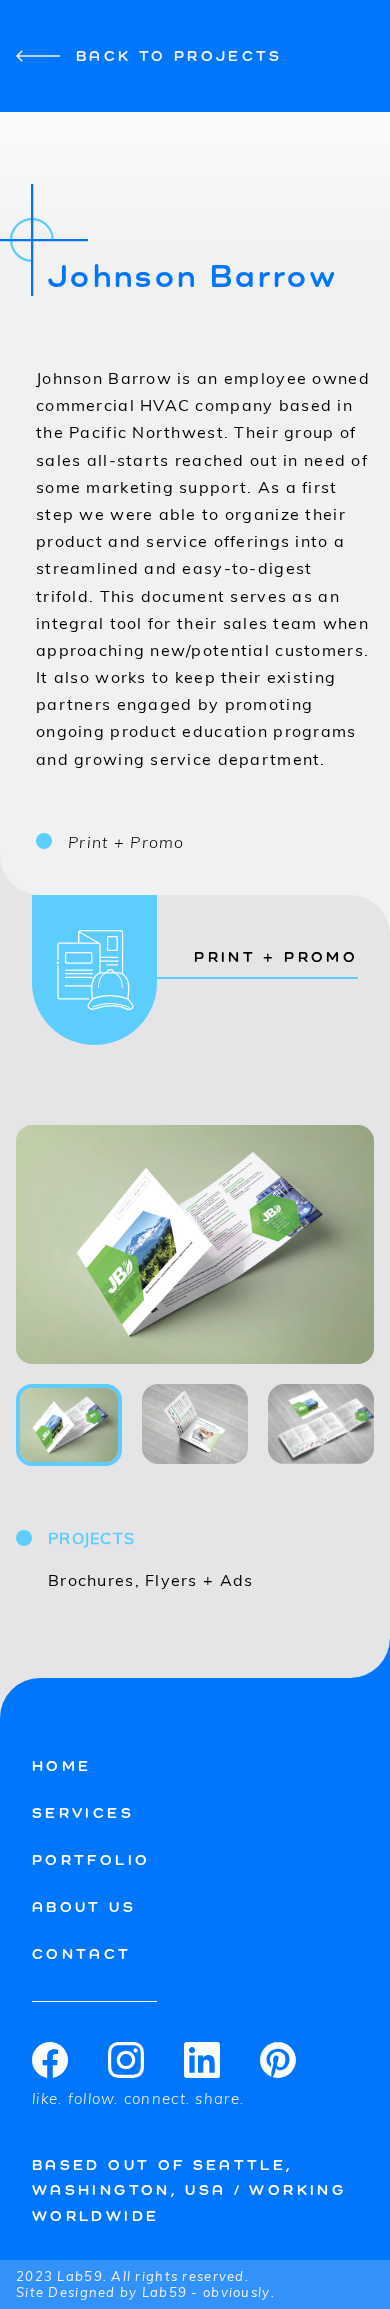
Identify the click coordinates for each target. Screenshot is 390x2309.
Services (83, 1812)
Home (61, 1765)
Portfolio (91, 1859)
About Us (84, 1906)
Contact (82, 1953)
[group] (195, 1244)
